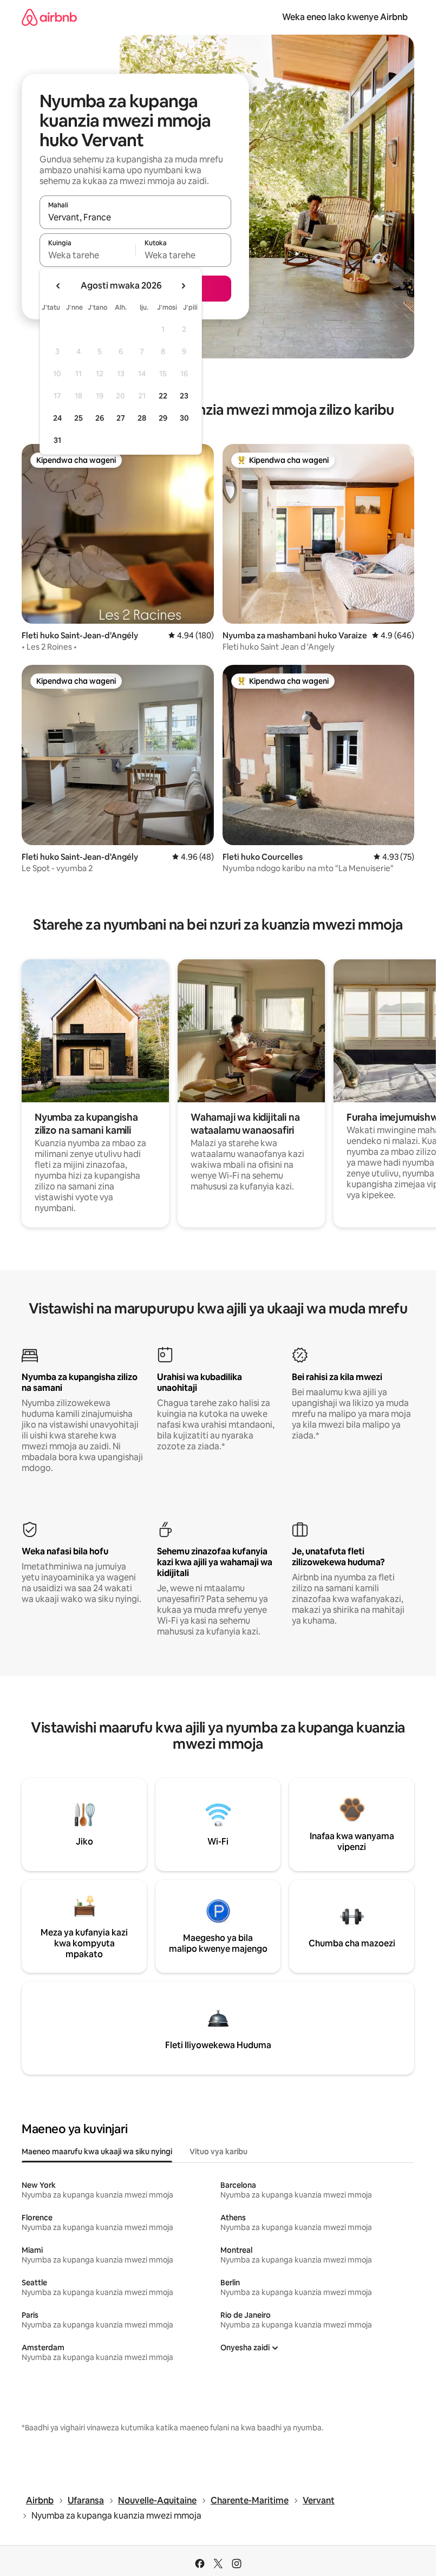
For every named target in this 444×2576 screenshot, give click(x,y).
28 (142, 418)
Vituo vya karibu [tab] (218, 2152)
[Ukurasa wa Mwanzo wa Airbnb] (49, 17)
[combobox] (135, 217)
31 (57, 440)
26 (100, 418)
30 (184, 418)
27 (121, 418)
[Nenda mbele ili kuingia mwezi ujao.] (183, 286)
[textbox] (87, 255)
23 (184, 396)
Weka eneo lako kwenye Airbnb (345, 17)
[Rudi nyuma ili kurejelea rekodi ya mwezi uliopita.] (58, 286)
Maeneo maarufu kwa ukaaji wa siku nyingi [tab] (97, 2152)
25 (79, 418)
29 (163, 418)
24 (57, 418)
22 (163, 396)
